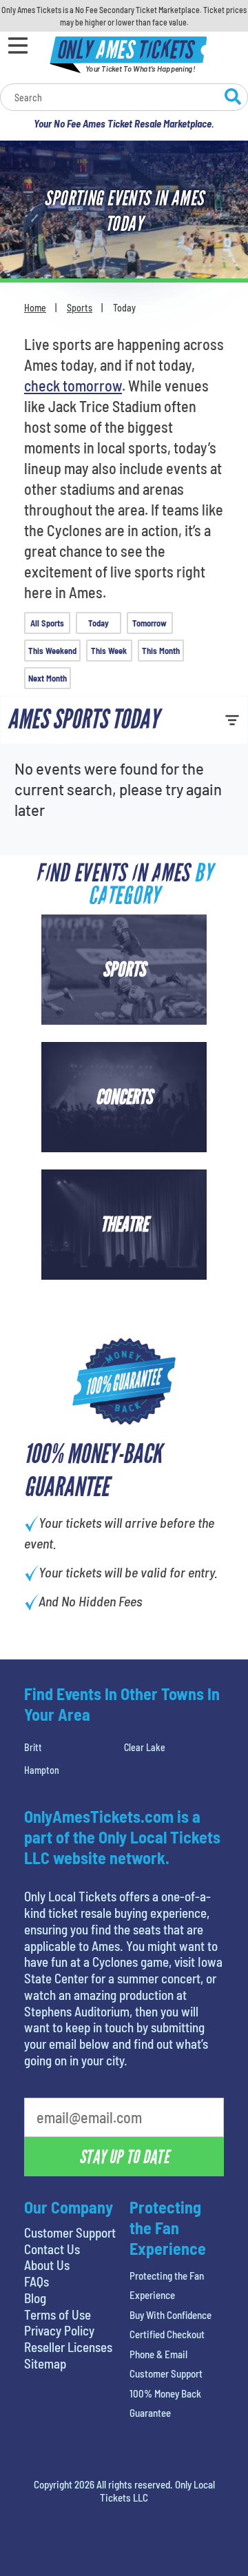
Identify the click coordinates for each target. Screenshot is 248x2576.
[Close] (209, 171)
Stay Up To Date (124, 414)
